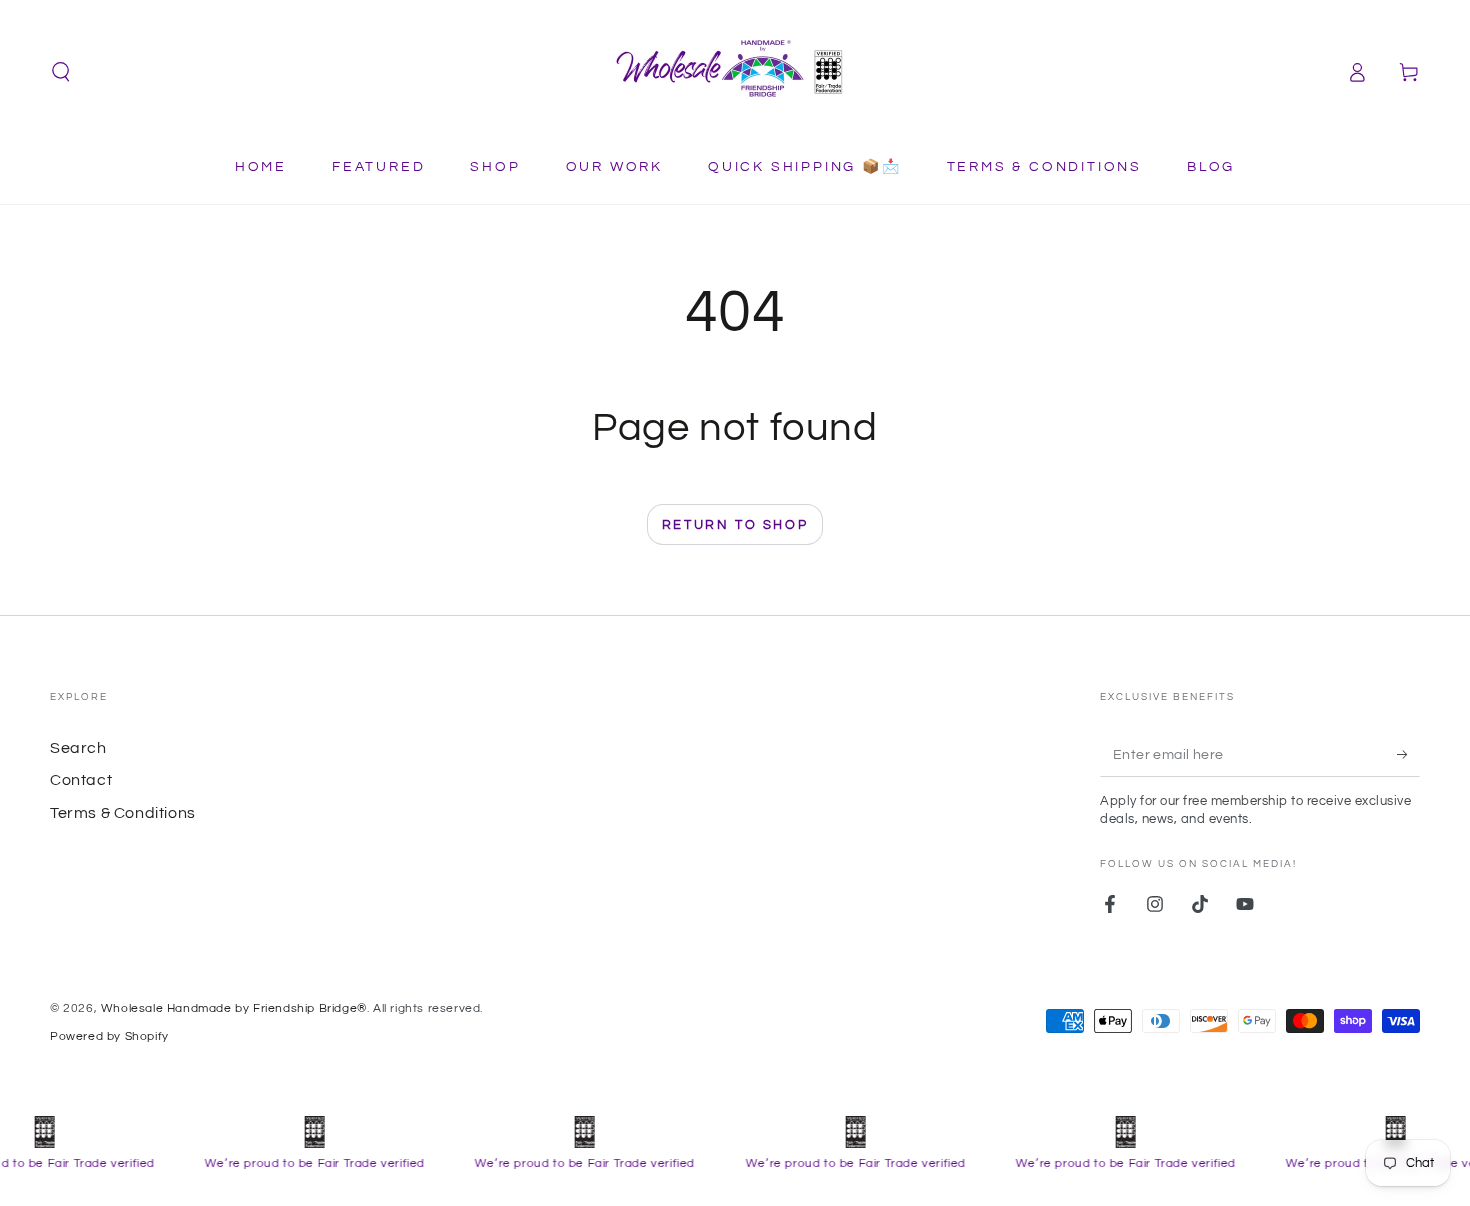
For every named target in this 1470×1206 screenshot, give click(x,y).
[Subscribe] (1408, 754)
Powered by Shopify (109, 1036)
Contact (81, 780)
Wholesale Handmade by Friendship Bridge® (234, 1008)
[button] (61, 72)
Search (78, 748)
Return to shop (735, 525)
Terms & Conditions (123, 813)
